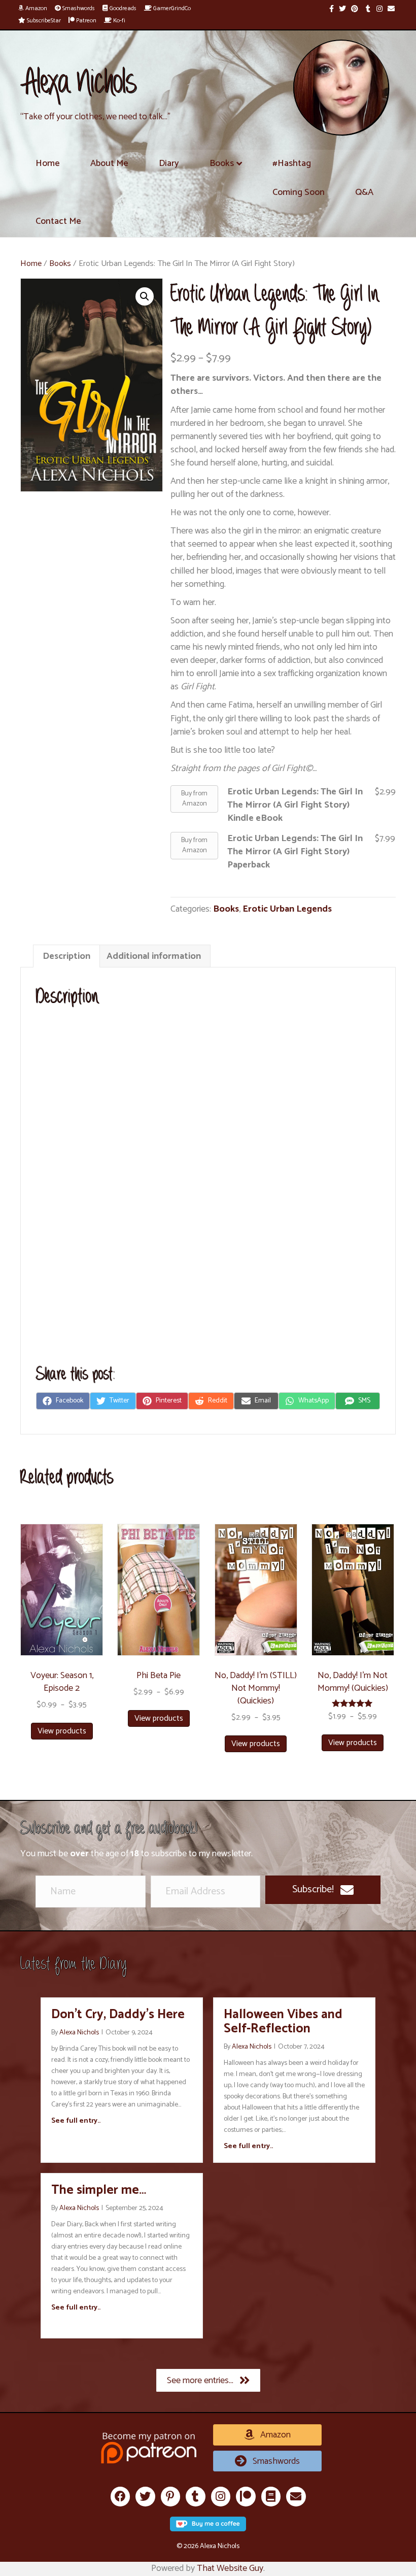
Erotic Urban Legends (287, 909)
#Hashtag (292, 163)
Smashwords (78, 8)
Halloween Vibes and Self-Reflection (283, 2022)
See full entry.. (76, 2121)
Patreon (85, 21)
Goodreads (122, 8)
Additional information (154, 956)
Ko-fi (118, 21)
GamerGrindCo (171, 8)
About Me (109, 163)
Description (66, 956)
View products (62, 1731)
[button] (323, 1890)
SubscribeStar (43, 21)
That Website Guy (230, 2568)
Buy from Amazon (194, 799)
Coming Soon (299, 192)
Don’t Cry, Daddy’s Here (118, 2015)
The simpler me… (99, 2190)
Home (48, 163)
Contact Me (58, 221)
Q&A (364, 192)
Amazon (36, 8)
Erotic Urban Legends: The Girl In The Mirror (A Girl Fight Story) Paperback (295, 852)
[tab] (66, 956)
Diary (169, 163)
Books (222, 163)
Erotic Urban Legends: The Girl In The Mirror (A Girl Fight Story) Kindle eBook (295, 805)
